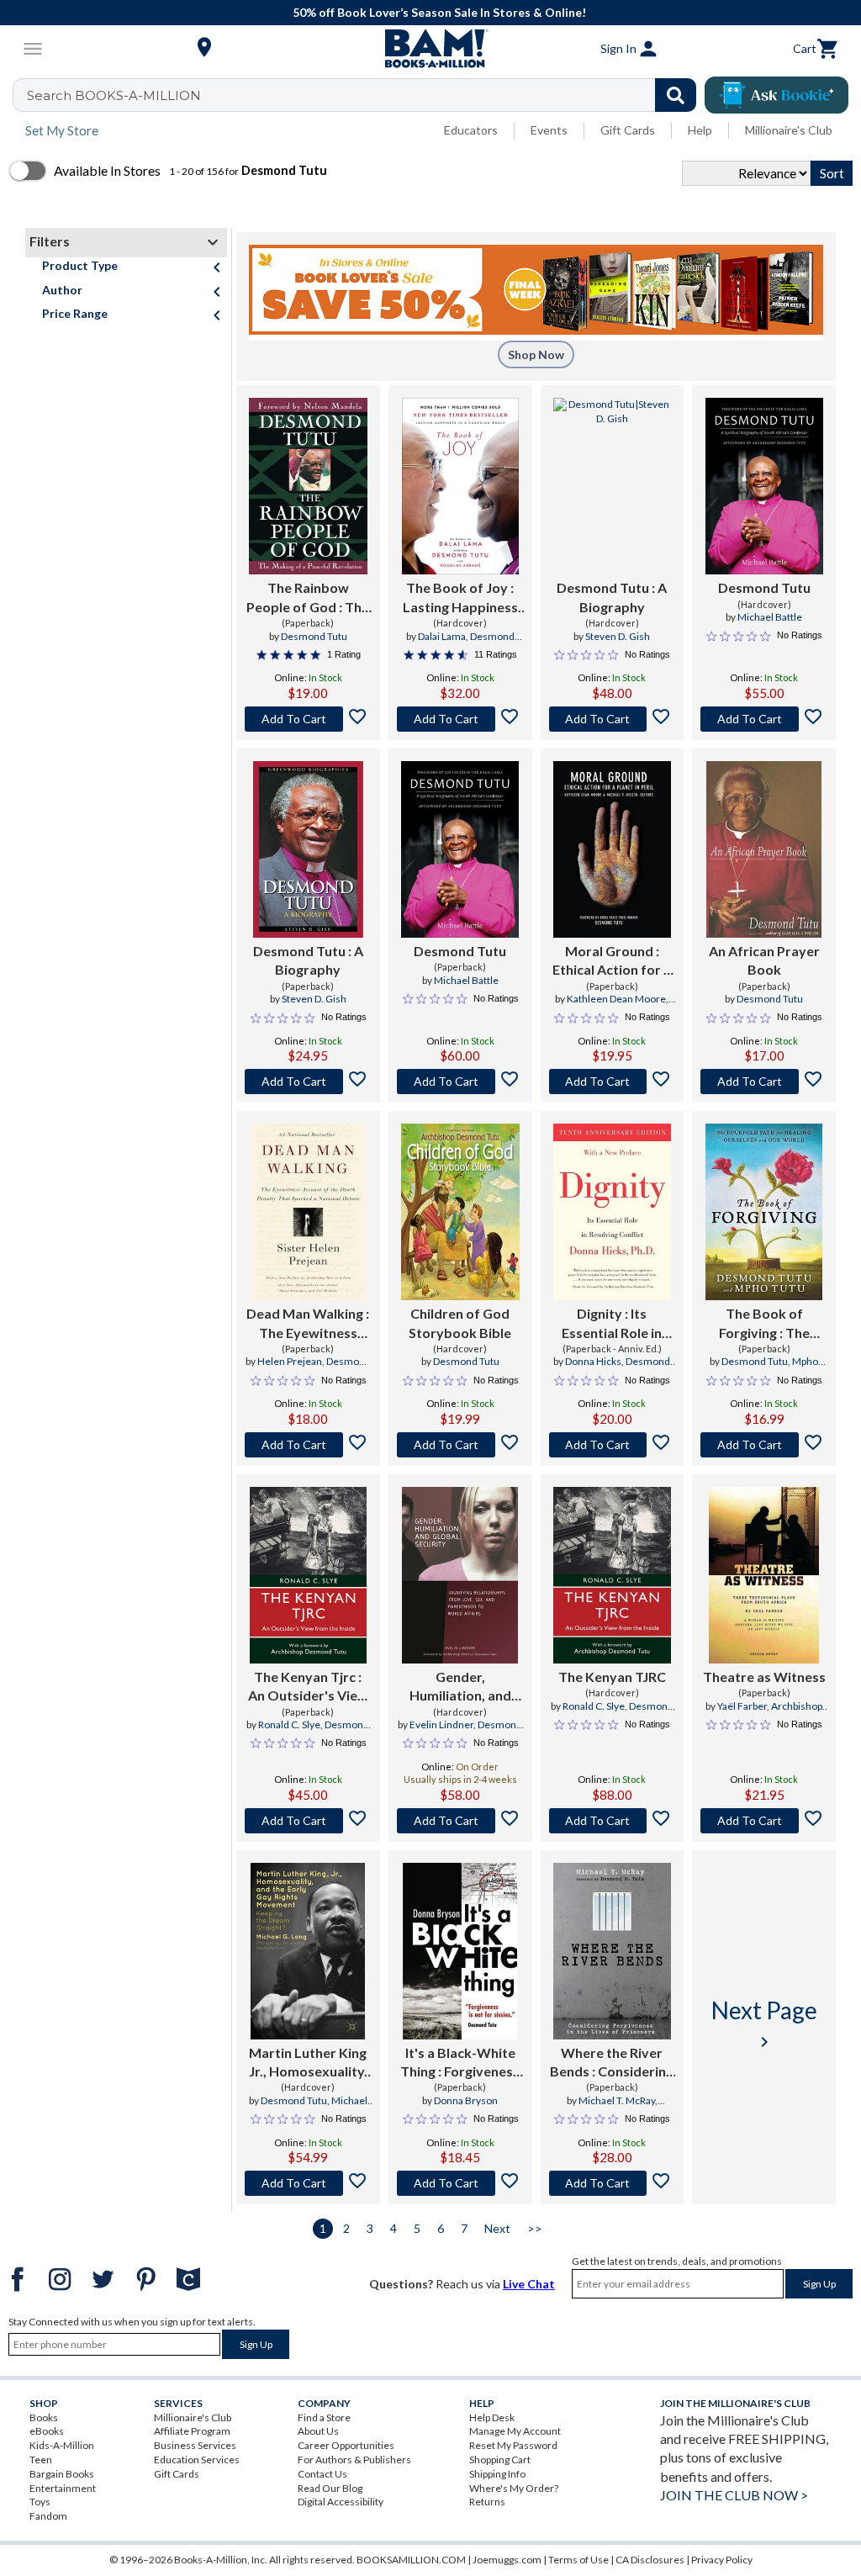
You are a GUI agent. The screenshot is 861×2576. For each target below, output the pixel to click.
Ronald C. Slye (289, 1724)
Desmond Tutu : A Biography (612, 597)
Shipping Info (497, 2474)
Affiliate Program (192, 2431)
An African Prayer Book (764, 960)
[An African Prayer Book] (764, 849)
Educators (471, 130)
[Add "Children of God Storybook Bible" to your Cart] (460, 1445)
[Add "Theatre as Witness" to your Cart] (764, 1821)
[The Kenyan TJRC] (612, 1575)
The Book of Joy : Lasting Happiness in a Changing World (460, 598)
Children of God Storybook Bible (460, 1322)
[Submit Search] (676, 95)
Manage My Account (515, 2431)
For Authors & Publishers (354, 2460)
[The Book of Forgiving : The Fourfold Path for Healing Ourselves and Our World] (764, 1212)
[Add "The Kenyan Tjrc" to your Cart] (308, 1821)
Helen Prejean (290, 1361)
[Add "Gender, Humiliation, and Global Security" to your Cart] (460, 1821)
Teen (41, 2460)
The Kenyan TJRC (612, 1677)
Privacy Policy (722, 2560)
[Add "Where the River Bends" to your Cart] (613, 2183)
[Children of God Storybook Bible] (460, 1212)
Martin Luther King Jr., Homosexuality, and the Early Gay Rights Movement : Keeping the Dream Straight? (308, 2063)
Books (44, 2417)
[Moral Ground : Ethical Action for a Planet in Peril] (613, 849)
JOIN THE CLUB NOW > (734, 2495)
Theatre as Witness (764, 1677)
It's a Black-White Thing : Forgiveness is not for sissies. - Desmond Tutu (460, 2063)
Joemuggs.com (507, 2560)
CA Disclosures (650, 2560)
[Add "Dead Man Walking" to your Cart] (308, 1445)
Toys (40, 2502)
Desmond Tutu (314, 636)
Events (549, 130)
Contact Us (322, 2474)
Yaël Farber (742, 1706)
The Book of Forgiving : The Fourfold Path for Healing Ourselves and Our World (764, 1324)
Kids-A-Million (62, 2445)
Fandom (48, 2516)
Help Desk (492, 2417)
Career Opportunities (346, 2445)
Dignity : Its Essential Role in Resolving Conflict (612, 1324)
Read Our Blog (330, 2488)
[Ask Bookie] (776, 95)
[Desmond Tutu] (764, 486)
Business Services (195, 2445)
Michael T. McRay (617, 2100)
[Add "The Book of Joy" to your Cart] (460, 719)
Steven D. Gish (618, 636)
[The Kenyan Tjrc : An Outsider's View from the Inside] (308, 1575)
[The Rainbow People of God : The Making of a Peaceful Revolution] (308, 486)
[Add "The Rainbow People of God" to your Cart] (308, 719)
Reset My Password (513, 2445)
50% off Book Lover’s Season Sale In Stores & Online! (439, 12)
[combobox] (365, 95)
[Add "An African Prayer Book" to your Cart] (764, 1082)
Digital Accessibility (341, 2502)
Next (497, 2228)
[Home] (430, 49)
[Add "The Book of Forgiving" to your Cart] (764, 1445)
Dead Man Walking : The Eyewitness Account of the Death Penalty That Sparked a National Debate (308, 1324)
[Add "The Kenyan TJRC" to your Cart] (613, 1821)
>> (535, 2228)
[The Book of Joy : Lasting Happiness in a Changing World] (460, 486)
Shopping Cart (500, 2460)
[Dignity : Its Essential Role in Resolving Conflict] (612, 1212)
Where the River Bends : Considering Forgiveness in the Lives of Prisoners (612, 2063)
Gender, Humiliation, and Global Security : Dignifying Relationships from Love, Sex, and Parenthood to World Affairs (460, 1687)
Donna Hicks (593, 1361)
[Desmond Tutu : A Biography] (613, 486)
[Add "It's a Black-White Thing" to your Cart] (460, 2183)
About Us (318, 2431)
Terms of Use (578, 2560)
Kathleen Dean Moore (616, 999)
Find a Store (324, 2417)
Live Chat (529, 2284)
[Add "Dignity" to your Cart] (613, 1445)
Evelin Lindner (441, 1724)
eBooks (47, 2431)
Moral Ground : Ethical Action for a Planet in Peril (612, 961)
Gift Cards (628, 130)
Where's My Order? (514, 2488)
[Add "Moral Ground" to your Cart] (613, 1082)
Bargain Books (62, 2474)
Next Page (764, 2024)
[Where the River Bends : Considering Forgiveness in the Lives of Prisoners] (612, 1951)
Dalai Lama (442, 636)
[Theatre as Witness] (763, 1575)
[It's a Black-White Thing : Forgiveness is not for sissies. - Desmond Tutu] (460, 1951)
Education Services (197, 2460)
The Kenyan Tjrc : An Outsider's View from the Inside (308, 1687)
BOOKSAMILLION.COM (411, 2560)
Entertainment (63, 2488)
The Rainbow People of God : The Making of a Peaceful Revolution (308, 598)
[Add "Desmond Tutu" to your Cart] (613, 719)
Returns (487, 2502)
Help (700, 130)
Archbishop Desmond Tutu (776, 1713)
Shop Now (536, 354)
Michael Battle (770, 617)
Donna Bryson (466, 2100)
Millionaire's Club (789, 130)
